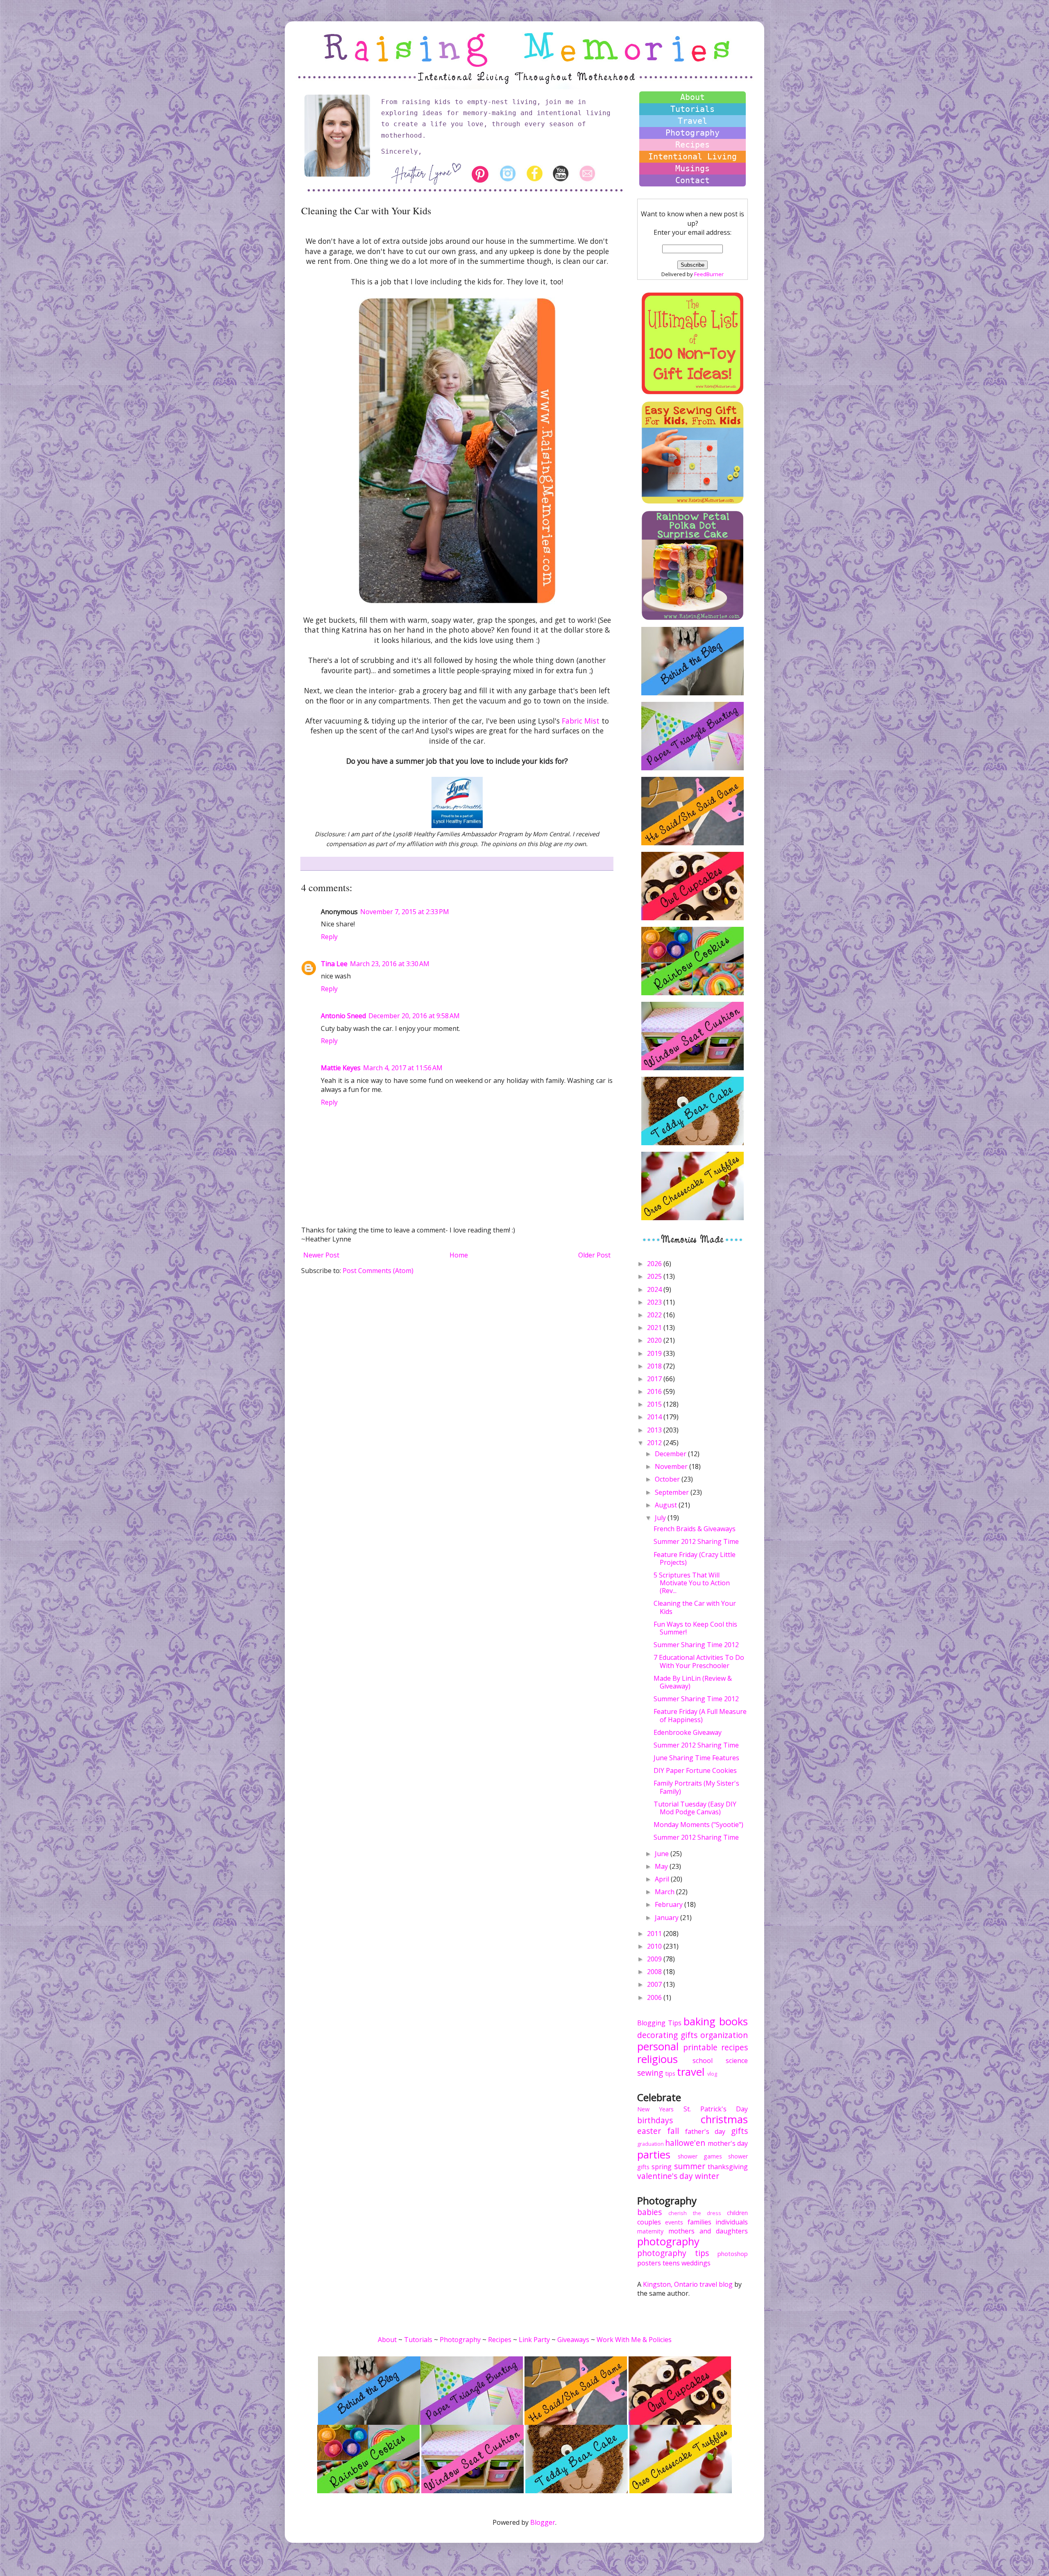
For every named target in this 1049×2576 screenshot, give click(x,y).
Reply (329, 937)
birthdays (655, 2120)
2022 (655, 1315)
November (672, 1466)
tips (670, 2073)
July (661, 1518)
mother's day (728, 2143)
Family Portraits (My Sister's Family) (696, 1787)
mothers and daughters (708, 2231)
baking (699, 2021)
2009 (655, 1959)
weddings (696, 2263)
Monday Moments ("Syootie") (698, 1825)
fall (673, 2131)
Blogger (543, 2522)
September (673, 1492)
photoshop (733, 2254)
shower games (700, 2156)
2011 (655, 1934)
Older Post (594, 1255)
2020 (655, 1340)
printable (700, 2047)
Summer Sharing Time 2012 (696, 1645)
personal (658, 2046)
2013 (655, 1430)
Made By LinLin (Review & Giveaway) (693, 1682)
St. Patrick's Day (716, 2109)
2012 (655, 1443)
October (668, 1479)
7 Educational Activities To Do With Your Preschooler (699, 1661)
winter (707, 2176)
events (674, 2222)
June (663, 1854)
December (671, 1454)
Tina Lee (334, 964)
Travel (693, 121)
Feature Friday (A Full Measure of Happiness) (700, 1715)
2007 (655, 1984)
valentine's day (665, 2176)
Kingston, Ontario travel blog (688, 2284)
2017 (655, 1379)
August (667, 1505)
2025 (655, 1276)
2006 (655, 1997)
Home (459, 1255)
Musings (693, 168)
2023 (655, 1302)
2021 (655, 1328)
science (737, 2061)
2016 (655, 1391)
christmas (724, 2119)
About (693, 97)
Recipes (693, 145)
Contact (693, 180)
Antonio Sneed (343, 1016)
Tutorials (693, 109)
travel (691, 2072)
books (733, 2021)
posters (649, 2263)
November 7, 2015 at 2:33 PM (405, 912)
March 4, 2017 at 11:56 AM (403, 1068)
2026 (655, 1264)
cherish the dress (695, 2213)
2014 (655, 1417)
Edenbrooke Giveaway (688, 1732)
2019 (655, 1353)
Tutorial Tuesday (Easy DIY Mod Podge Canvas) (695, 1808)
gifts (689, 2035)
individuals (732, 2222)
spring (662, 2167)
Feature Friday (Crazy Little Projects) (695, 1558)
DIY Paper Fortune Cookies (695, 1770)
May (662, 1866)
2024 (655, 1289)
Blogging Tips (659, 2023)
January (668, 1918)
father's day (705, 2131)
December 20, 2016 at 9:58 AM (414, 1016)
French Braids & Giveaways (695, 1529)
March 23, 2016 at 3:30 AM (390, 964)
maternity (650, 2231)
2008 (655, 1972)
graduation (651, 2144)
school (703, 2061)
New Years (655, 2109)
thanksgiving (728, 2167)
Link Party (534, 2340)
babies (649, 2212)
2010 (655, 1946)
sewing (650, 2073)
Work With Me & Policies (634, 2340)
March (665, 1892)
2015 (655, 1404)
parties (654, 2155)
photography (668, 2241)
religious (657, 2059)
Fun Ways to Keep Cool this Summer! (695, 1628)
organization (724, 2035)
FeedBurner (709, 274)
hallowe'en (685, 2143)
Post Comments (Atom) (378, 1271)
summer (690, 2166)
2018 (655, 1366)
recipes (735, 2047)
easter (649, 2131)
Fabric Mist (581, 721)
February (670, 1904)
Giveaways (573, 2340)
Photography (693, 133)
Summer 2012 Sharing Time (696, 1541)
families (699, 2222)
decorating (657, 2035)
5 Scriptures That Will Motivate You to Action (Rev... (692, 1583)
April (663, 1879)
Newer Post (321, 1255)
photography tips (673, 2253)
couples (649, 2222)
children (737, 2213)
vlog (712, 2074)
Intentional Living (693, 157)
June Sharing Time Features (696, 1758)
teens (671, 2263)
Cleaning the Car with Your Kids (695, 1607)
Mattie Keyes (341, 1068)
